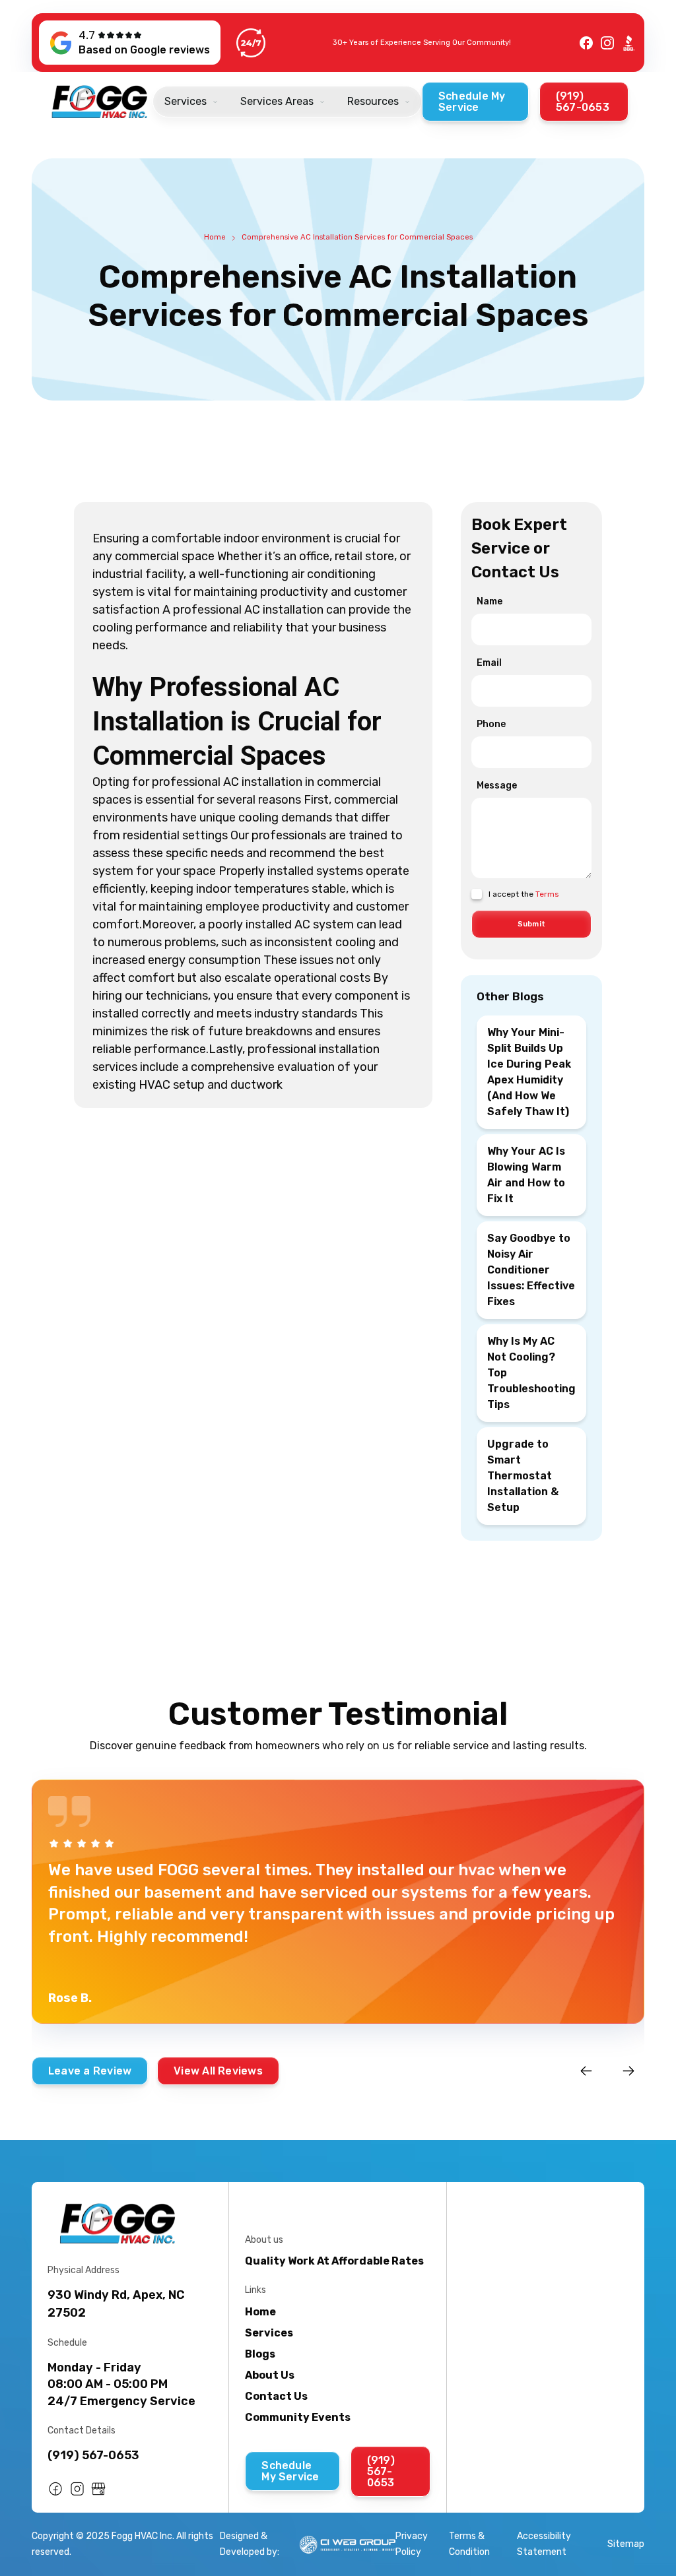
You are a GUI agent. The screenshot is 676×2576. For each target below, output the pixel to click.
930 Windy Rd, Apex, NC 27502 (116, 2304)
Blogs (260, 2354)
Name (490, 601)
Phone (491, 724)
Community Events (298, 2417)
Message (497, 786)
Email (489, 663)
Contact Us (276, 2396)
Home (215, 237)
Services (269, 2333)
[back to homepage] (100, 102)
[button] (191, 102)
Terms (547, 894)
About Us (270, 2375)
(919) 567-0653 (93, 2455)
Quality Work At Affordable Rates (334, 2261)
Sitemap (626, 2544)
